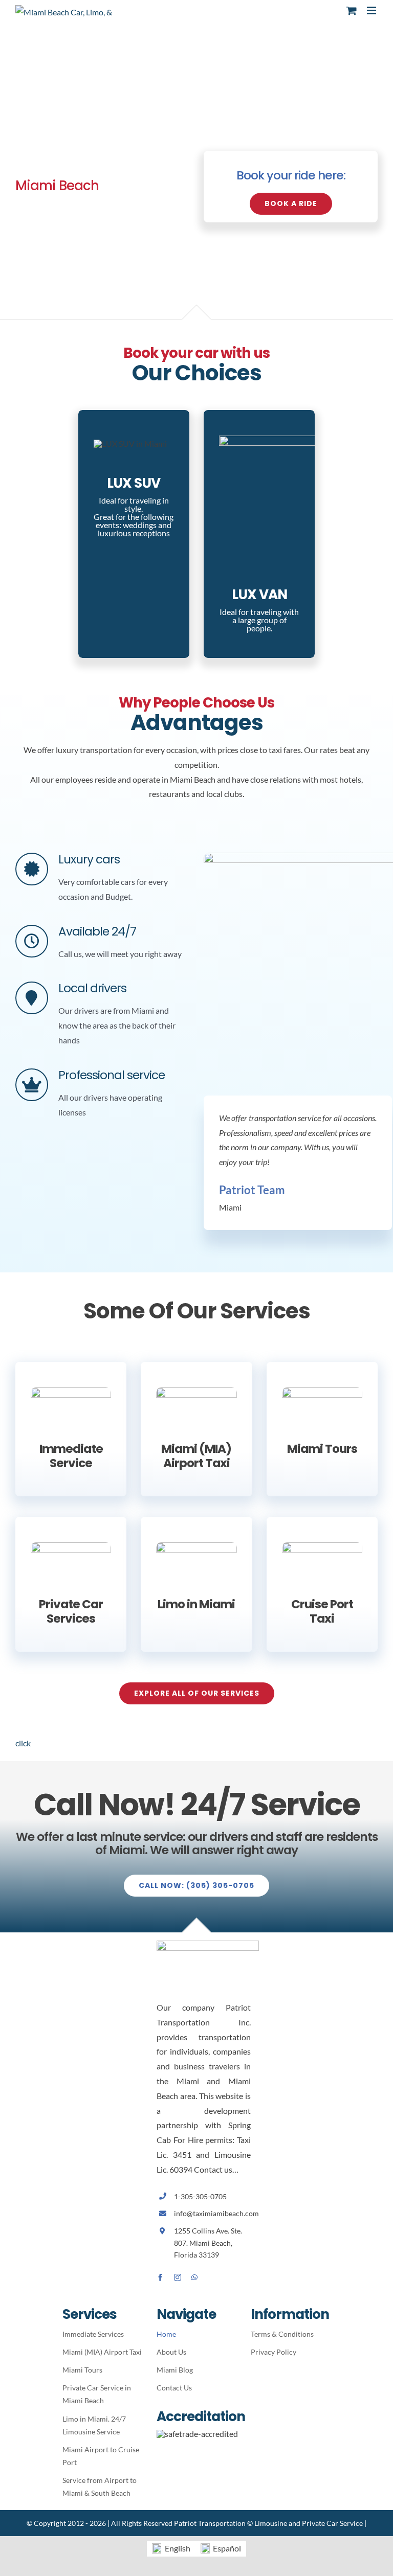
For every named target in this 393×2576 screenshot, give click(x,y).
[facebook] (160, 2277)
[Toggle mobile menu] (372, 10)
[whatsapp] (194, 2277)
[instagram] (178, 2277)
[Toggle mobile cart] (352, 10)
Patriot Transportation (210, 2523)
